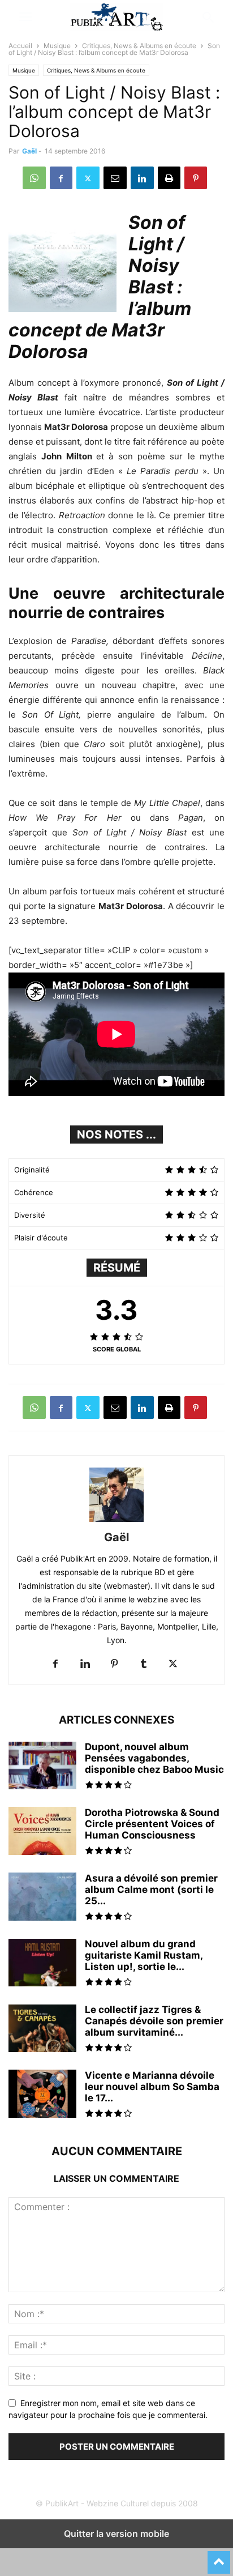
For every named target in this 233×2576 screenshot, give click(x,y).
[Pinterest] (196, 178)
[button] (25, 17)
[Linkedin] (142, 178)
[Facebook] (61, 178)
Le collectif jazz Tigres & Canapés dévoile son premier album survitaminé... (154, 2021)
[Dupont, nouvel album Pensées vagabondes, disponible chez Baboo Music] (42, 1767)
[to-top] (219, 2557)
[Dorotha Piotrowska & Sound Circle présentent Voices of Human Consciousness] (42, 1837)
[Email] (115, 178)
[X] (88, 178)
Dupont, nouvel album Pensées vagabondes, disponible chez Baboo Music (154, 1758)
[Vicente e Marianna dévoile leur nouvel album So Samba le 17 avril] (42, 2095)
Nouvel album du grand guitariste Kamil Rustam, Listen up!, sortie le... (144, 1955)
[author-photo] (116, 1522)
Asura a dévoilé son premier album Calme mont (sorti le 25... (151, 1890)
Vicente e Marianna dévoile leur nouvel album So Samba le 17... (152, 2087)
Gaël (29, 151)
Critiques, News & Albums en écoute (139, 46)
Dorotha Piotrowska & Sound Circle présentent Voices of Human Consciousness (152, 1824)
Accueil (20, 46)
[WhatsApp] (34, 178)
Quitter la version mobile (116, 2534)
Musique (57, 46)
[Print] (169, 178)
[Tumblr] (144, 1664)
